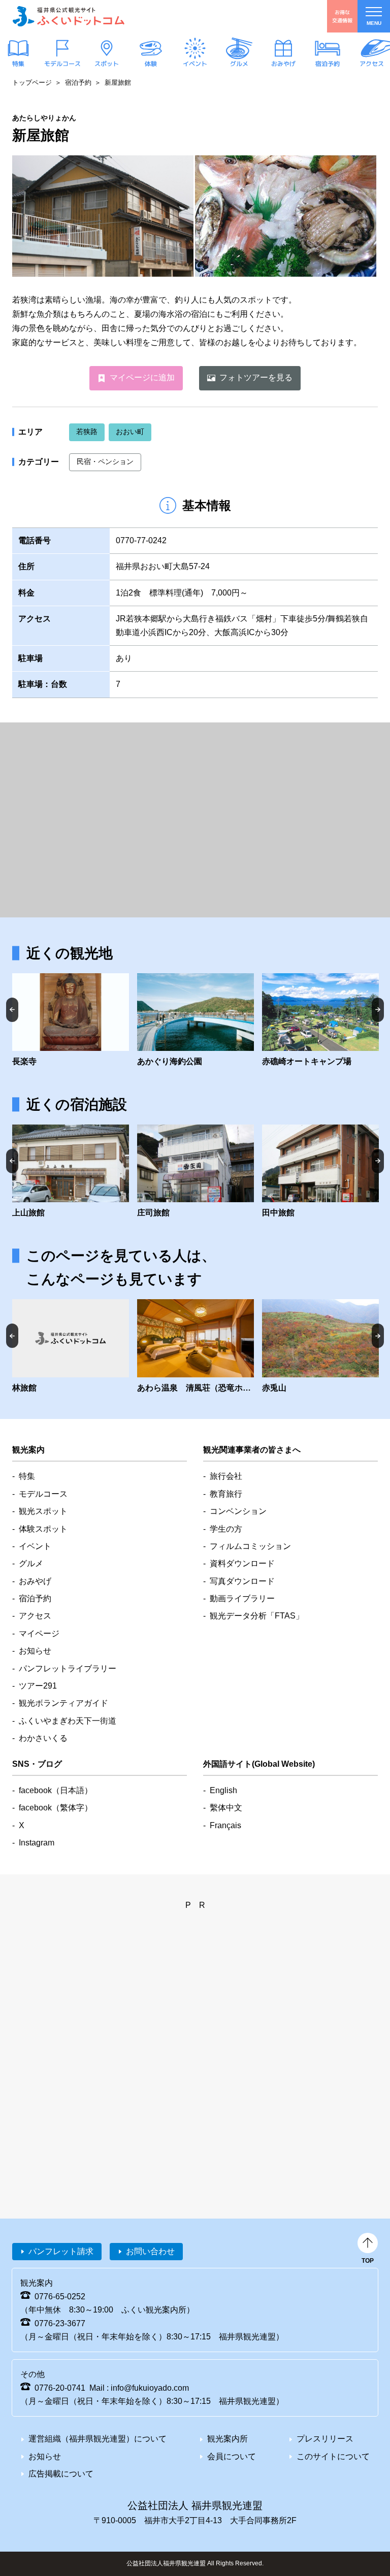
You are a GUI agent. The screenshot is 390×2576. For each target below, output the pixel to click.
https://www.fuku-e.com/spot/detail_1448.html (196, 1021)
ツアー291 (38, 1686)
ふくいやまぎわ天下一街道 (68, 1721)
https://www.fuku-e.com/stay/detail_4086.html (196, 1172)
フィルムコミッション (250, 1546)
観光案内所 (227, 2439)
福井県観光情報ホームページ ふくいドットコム (69, 16)
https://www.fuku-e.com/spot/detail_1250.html (320, 1021)
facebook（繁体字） (56, 1808)
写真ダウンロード (242, 1581)
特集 (18, 64)
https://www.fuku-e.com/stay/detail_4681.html (71, 1347)
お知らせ (35, 1651)
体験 (151, 64)
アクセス (372, 64)
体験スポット (43, 1529)
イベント (195, 64)
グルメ (239, 64)
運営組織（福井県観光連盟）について (97, 2439)
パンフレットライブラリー (68, 1669)
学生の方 (226, 1529)
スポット (107, 64)
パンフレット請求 (61, 2251)
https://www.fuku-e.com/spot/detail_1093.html (71, 1021)
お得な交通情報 (342, 16)
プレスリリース (325, 2439)
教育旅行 (226, 1494)
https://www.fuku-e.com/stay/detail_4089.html (71, 1172)
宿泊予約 (328, 64)
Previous (12, 1010)
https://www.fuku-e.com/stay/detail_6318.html (196, 1347)
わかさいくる (43, 1738)
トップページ (32, 82)
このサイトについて (333, 2456)
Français (225, 1825)
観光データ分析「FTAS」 (257, 1616)
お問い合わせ (150, 2251)
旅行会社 (226, 1476)
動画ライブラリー (242, 1598)
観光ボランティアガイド (63, 1703)
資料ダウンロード (242, 1563)
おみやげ (283, 64)
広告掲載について (61, 2474)
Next (378, 1010)
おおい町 (130, 432)
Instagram (37, 1843)
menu (374, 23)
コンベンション (238, 1511)
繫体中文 (226, 1808)
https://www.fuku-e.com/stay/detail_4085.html (320, 1172)
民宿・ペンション (105, 461)
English (223, 1790)
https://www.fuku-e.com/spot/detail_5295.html (320, 1347)
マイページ (39, 1633)
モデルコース (62, 64)
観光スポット (43, 1511)
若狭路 (87, 432)
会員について (232, 2456)
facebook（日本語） (56, 1790)
